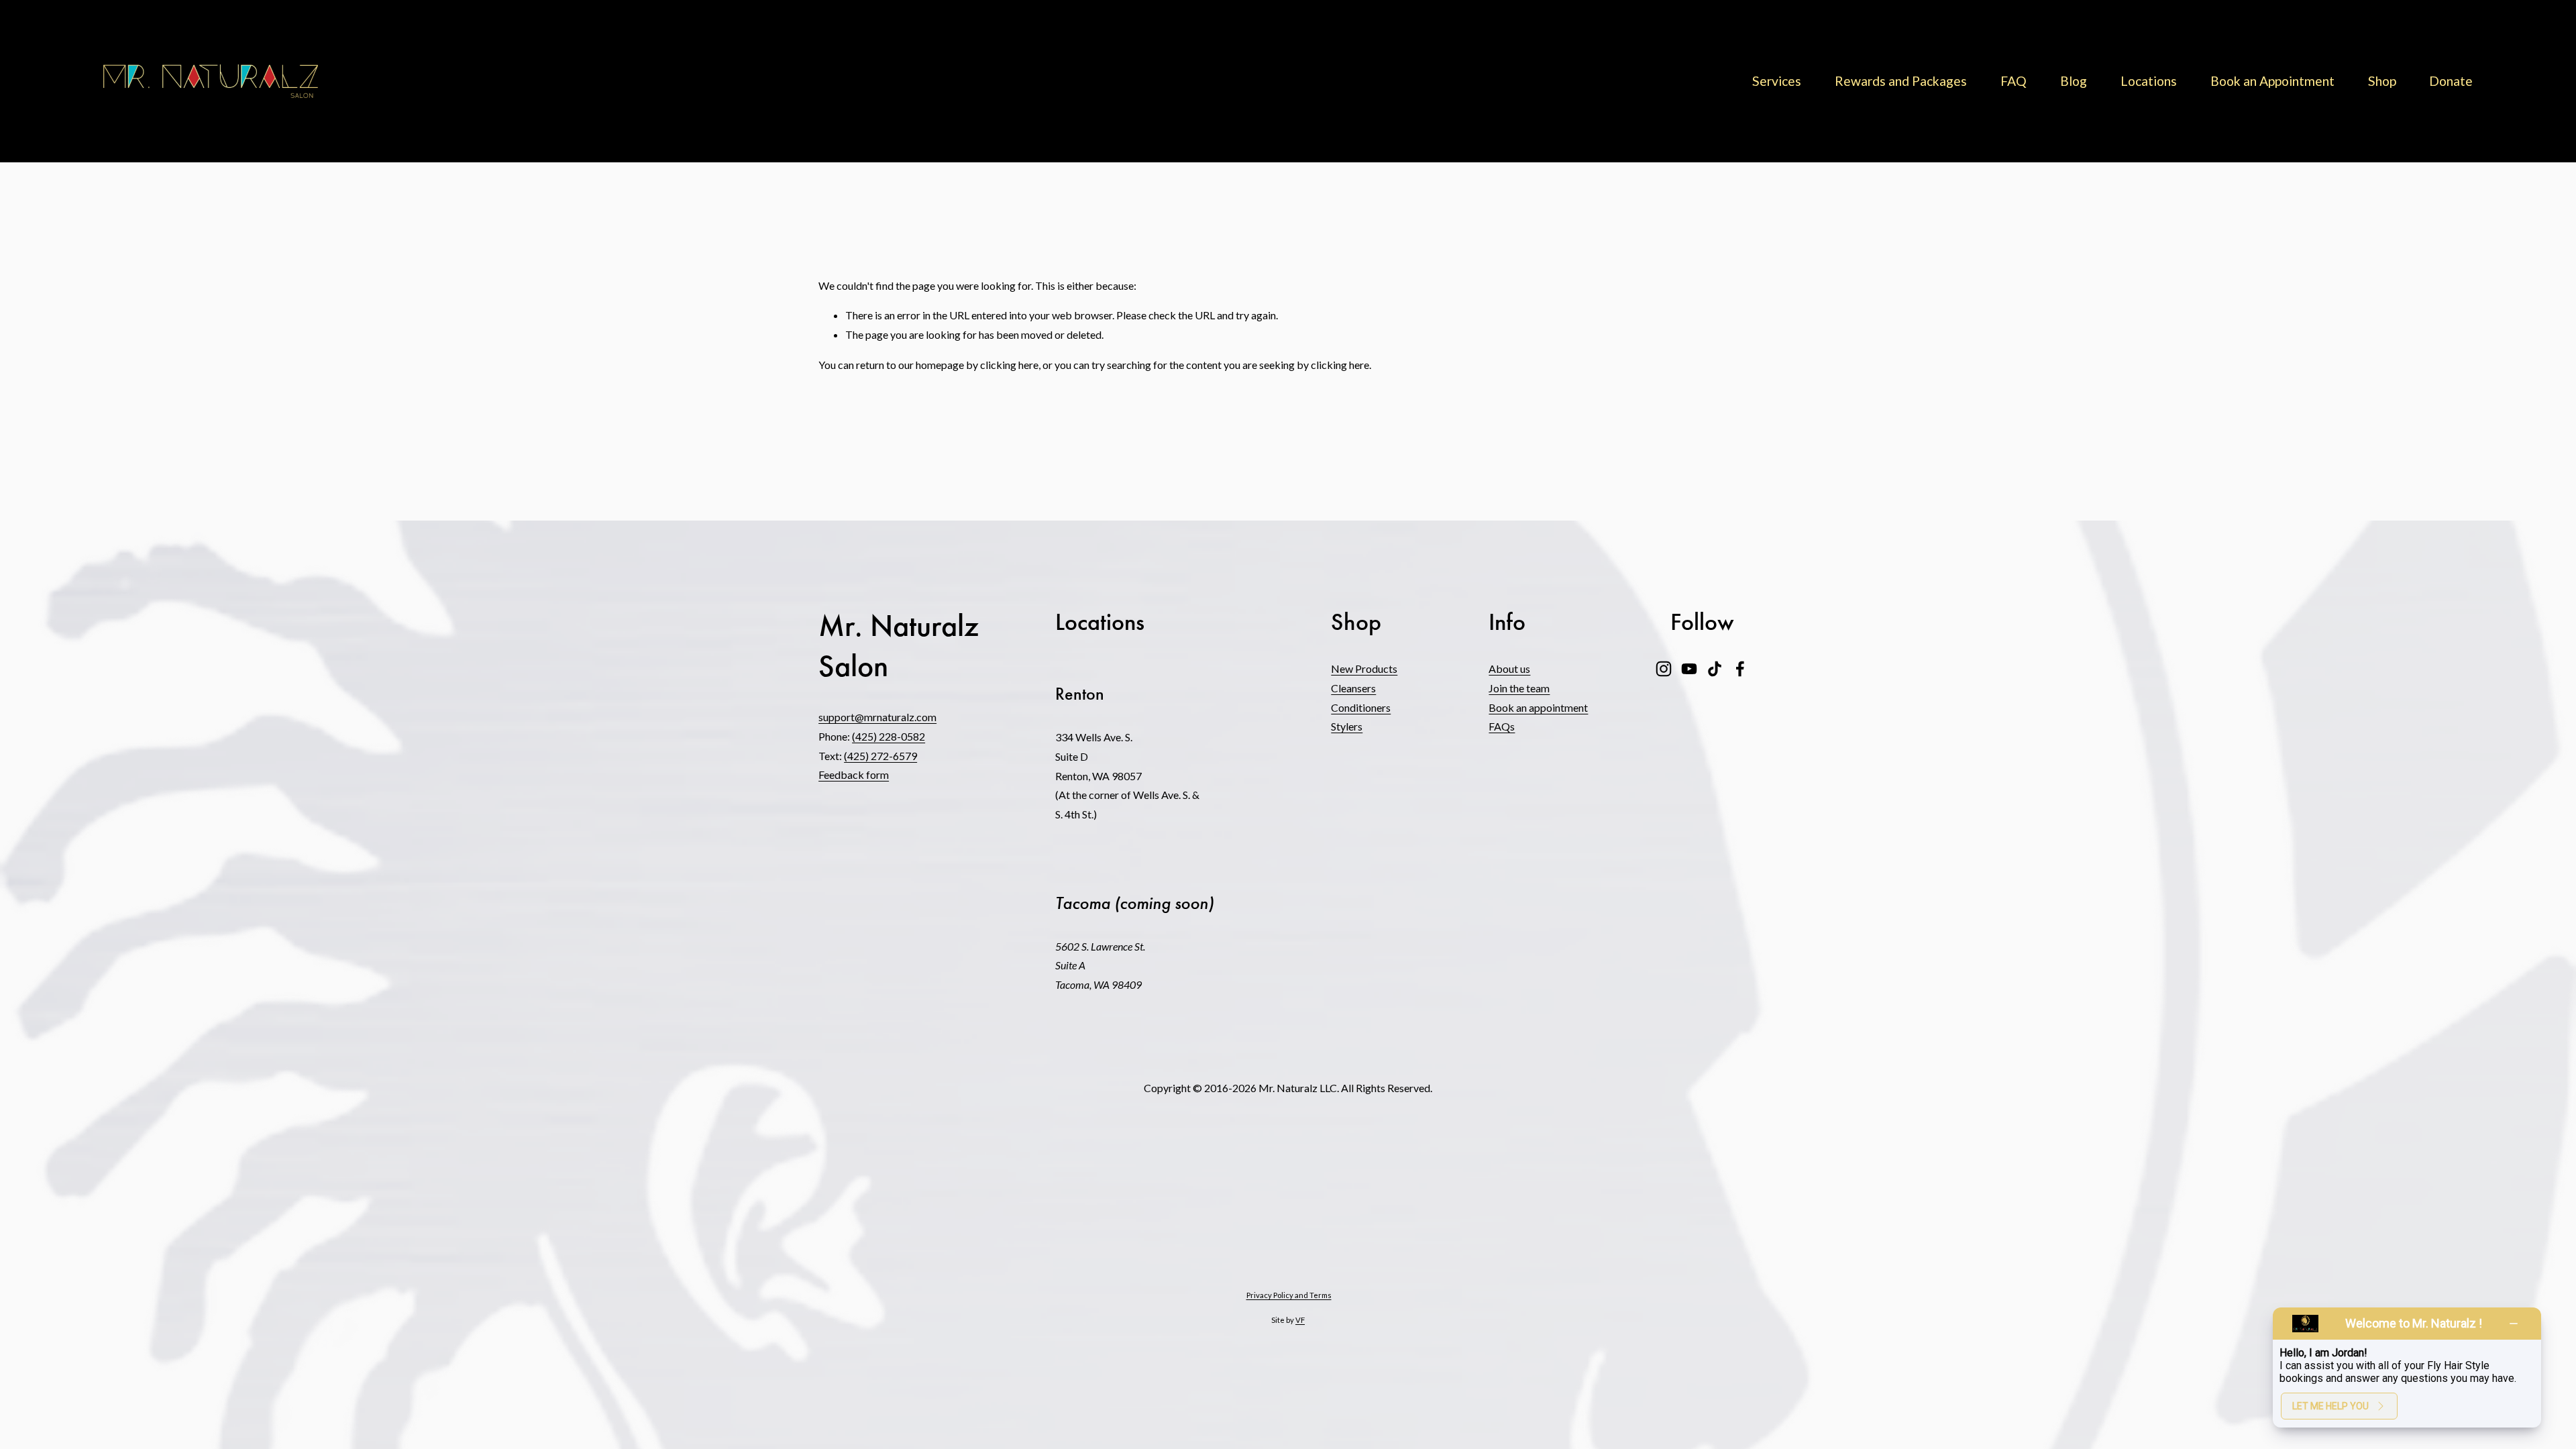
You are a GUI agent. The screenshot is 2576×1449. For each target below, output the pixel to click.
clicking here (1009, 365)
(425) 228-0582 (889, 736)
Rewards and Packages (1901, 81)
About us (1509, 668)
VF (1300, 1320)
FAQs (1502, 726)
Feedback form (854, 774)
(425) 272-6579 (880, 756)
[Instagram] (1664, 669)
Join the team (1519, 688)
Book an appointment (1538, 707)
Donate (2451, 81)
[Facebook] (1740, 669)
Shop (2382, 81)
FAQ (2014, 81)
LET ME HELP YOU (2330, 1406)
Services (1777, 81)
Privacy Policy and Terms (1289, 1295)
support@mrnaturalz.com (877, 717)
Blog (2074, 81)
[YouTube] (1689, 669)
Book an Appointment (2272, 81)
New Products (1364, 668)
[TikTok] (1715, 669)
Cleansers (1353, 688)
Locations (2149, 81)
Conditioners (1361, 707)
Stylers (1347, 726)
